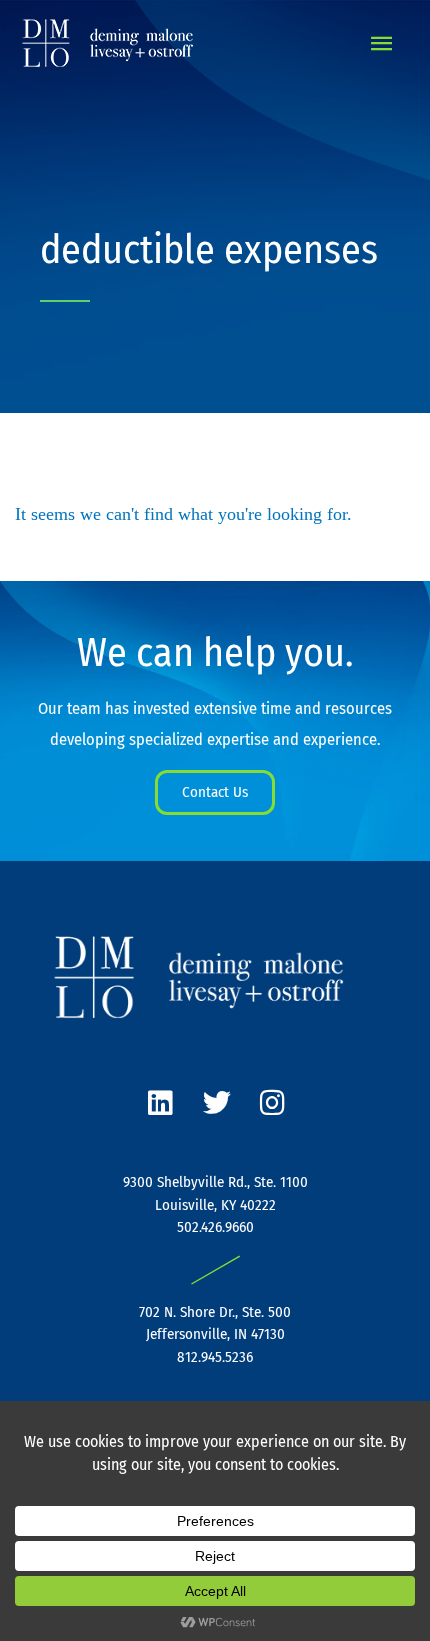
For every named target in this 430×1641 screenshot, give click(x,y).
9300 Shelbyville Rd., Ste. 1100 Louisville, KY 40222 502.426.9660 (215, 1204)
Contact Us (215, 792)
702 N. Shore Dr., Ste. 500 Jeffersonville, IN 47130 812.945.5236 (215, 1334)
